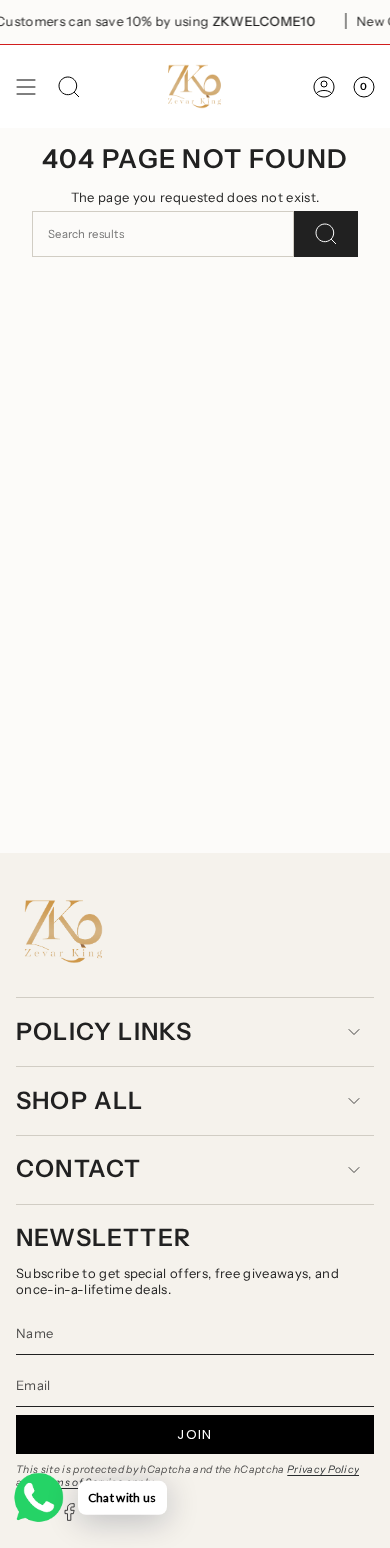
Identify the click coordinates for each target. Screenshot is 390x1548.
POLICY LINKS (104, 1031)
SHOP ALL (80, 1100)
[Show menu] (26, 86)
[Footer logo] (63, 931)
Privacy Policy (323, 1469)
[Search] (326, 234)
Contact (78, 1168)
